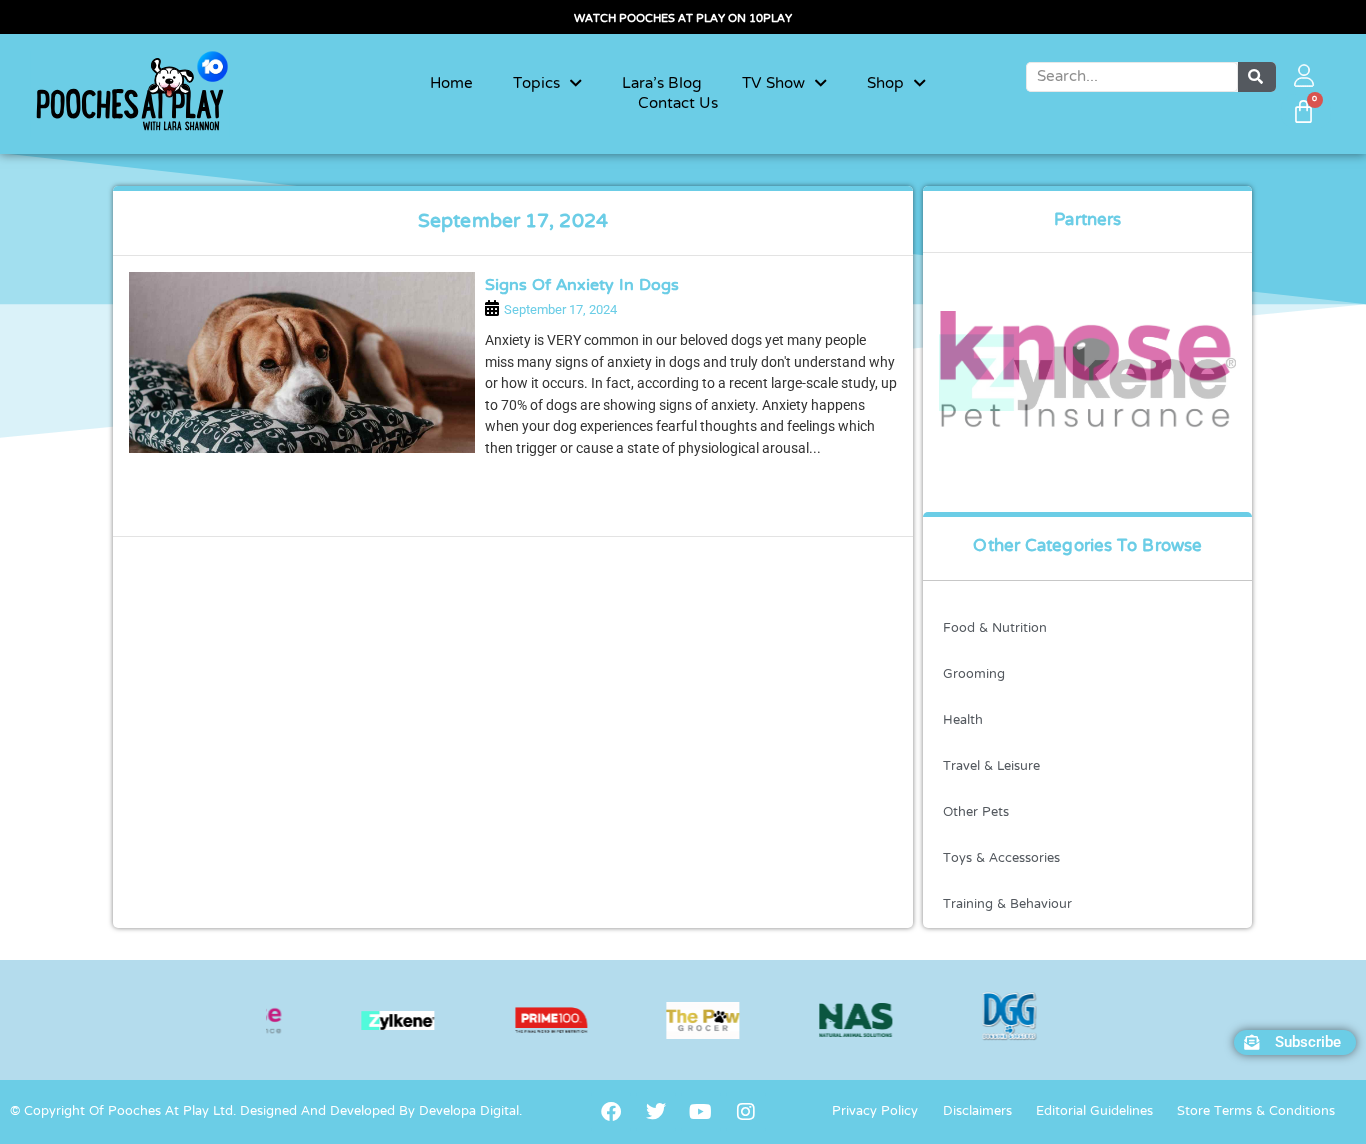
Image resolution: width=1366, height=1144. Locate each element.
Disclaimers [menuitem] (977, 1112)
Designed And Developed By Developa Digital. (381, 1112)
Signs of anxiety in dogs (582, 286)
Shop (885, 84)
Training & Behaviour (1007, 905)
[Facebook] (611, 1112)
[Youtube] (701, 1112)
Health (963, 721)
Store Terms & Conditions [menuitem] (1256, 1112)
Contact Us (678, 104)
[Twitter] (656, 1112)
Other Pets (976, 813)
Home (451, 84)
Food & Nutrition (995, 629)
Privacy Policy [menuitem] (875, 1112)
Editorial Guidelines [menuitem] (1094, 1112)
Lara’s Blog (662, 84)
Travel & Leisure (991, 767)
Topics (536, 84)
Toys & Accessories (1001, 859)
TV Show (773, 84)
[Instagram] (746, 1112)
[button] (1295, 1042)
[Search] (1257, 77)
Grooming (974, 675)
